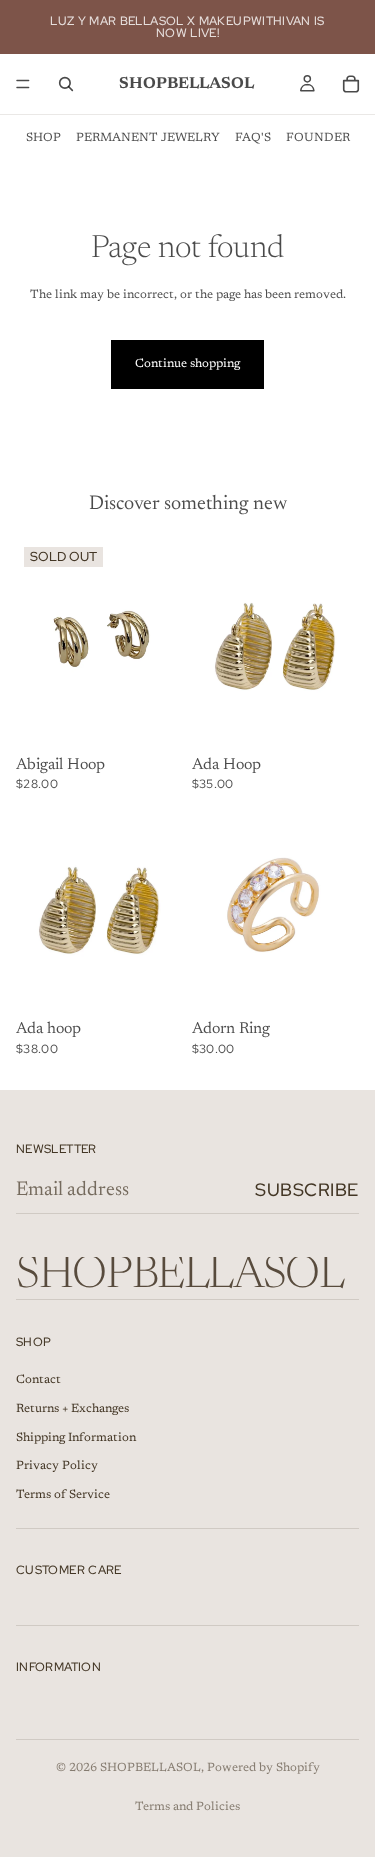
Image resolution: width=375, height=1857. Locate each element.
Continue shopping (187, 364)
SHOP (43, 138)
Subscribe (307, 1189)
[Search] (66, 84)
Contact (38, 1380)
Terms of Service (63, 1495)
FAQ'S (253, 138)
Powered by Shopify (263, 1768)
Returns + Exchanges (72, 1409)
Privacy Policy (57, 1466)
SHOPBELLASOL (150, 1768)
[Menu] (23, 84)
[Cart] (351, 84)
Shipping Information (76, 1438)
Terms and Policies (187, 1807)
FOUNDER (318, 138)
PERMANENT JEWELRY (148, 138)
